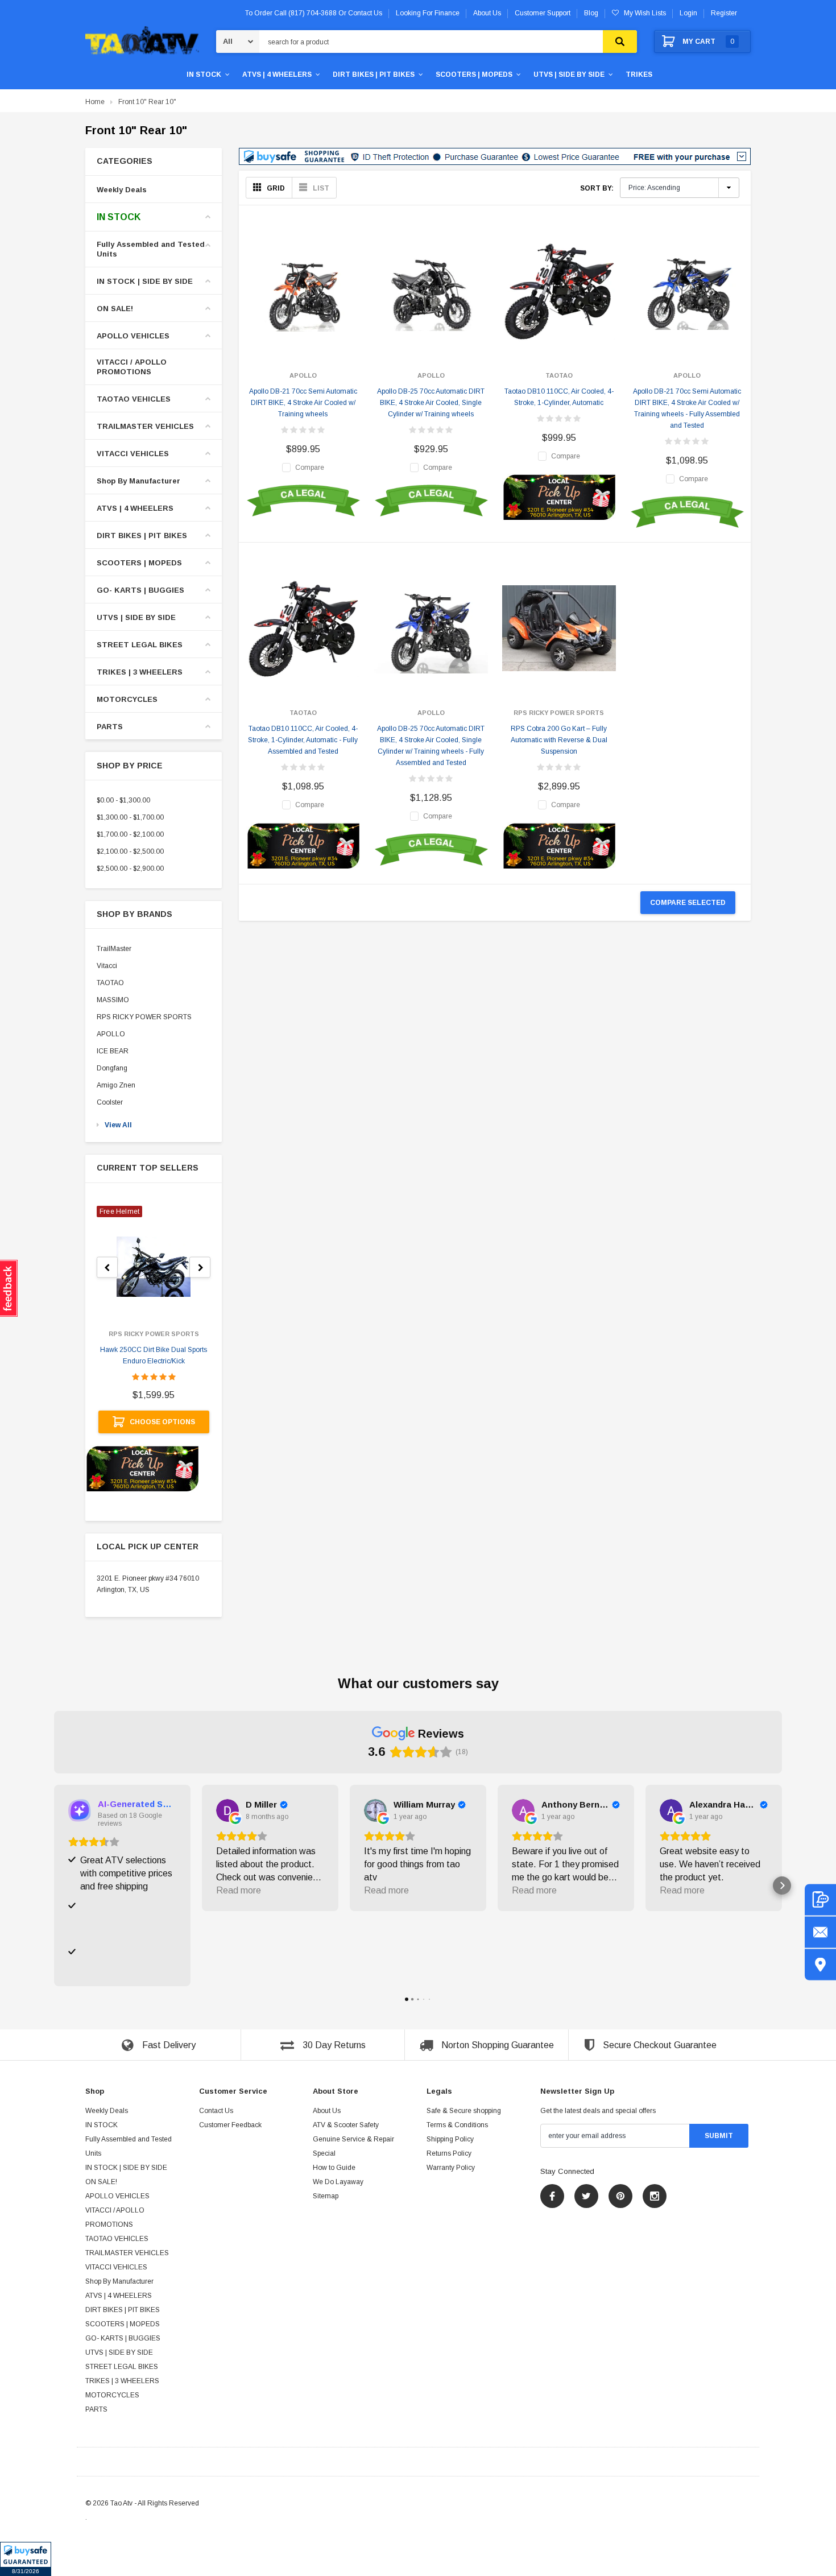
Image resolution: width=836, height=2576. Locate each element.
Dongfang (112, 1068)
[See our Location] (820, 1964)
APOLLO (111, 1034)
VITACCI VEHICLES (133, 454)
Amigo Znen (116, 1085)
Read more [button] (239, 1890)
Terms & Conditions (457, 2125)
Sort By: (597, 188)
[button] (26, 2559)
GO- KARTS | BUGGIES (140, 590)
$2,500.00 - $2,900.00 (130, 869)
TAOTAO (110, 983)
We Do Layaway (338, 2182)
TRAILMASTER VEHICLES (145, 426)
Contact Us (216, 2111)
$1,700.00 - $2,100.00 (130, 834)
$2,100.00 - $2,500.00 (130, 851)
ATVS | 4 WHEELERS (277, 75)
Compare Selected (688, 903)
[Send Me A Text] (820, 1899)
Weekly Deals (122, 190)
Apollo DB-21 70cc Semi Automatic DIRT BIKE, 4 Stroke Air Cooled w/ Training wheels (303, 403)
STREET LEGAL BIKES (140, 645)
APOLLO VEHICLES (133, 336)
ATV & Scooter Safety (346, 2125)
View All (118, 1125)
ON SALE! (115, 309)
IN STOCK (204, 75)
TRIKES (639, 75)
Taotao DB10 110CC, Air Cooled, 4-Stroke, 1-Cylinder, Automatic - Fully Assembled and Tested (303, 740)
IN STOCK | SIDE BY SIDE (145, 281)
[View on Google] (227, 1810)
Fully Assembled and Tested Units (151, 249)
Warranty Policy (451, 2168)
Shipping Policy (450, 2139)
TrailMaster (114, 949)
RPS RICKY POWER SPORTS (144, 1017)
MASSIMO (113, 1000)
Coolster (110, 1102)
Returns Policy (449, 2153)
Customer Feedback (230, 2125)
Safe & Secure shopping (464, 2111)
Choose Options (162, 1422)
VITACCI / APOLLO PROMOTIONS (132, 367)
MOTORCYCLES (127, 699)
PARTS (110, 727)
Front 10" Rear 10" (147, 102)
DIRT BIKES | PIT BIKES (374, 75)
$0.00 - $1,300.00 (123, 800)
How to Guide (334, 2168)
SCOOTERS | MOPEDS (474, 75)
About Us (327, 2111)
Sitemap (326, 2196)
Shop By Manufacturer (138, 481)
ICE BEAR (113, 1051)
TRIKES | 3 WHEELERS (140, 672)
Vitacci (107, 966)
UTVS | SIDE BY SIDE (569, 75)
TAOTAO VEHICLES (134, 399)
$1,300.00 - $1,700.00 (130, 817)
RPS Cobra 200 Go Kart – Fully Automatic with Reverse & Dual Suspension (559, 740)
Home (95, 102)
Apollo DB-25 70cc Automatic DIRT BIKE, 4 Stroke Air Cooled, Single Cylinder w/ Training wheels (431, 403)
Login (688, 13)
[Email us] (820, 1932)
